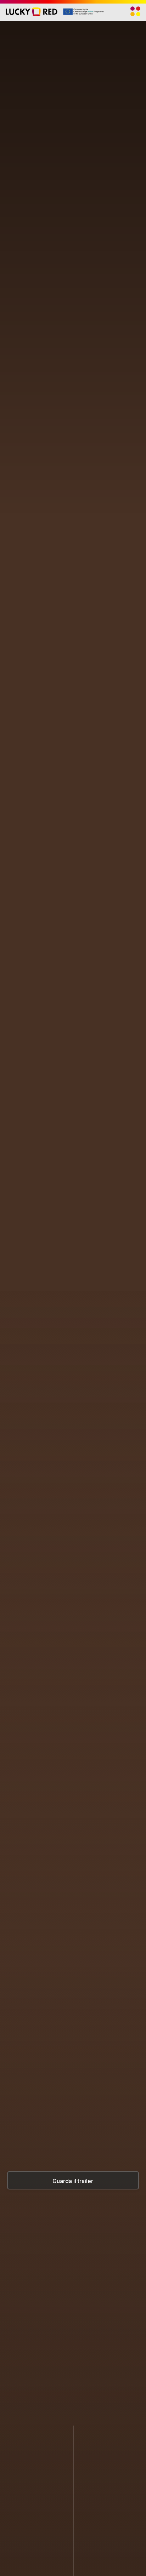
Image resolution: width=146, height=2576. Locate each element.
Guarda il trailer (73, 2181)
